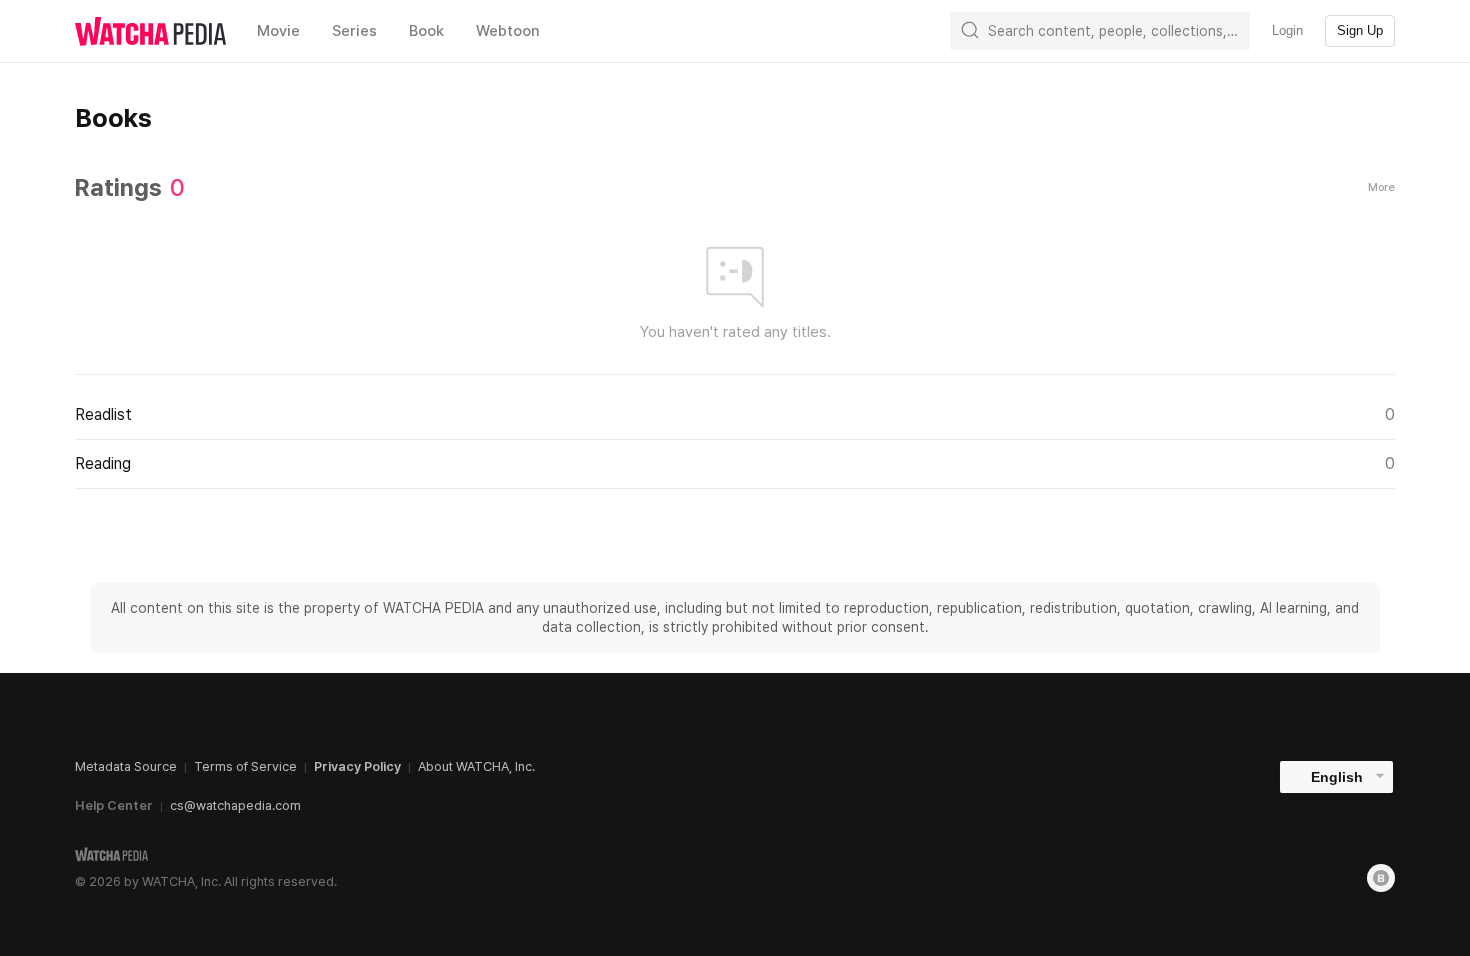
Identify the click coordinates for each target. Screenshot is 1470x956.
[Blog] (1381, 878)
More (1381, 187)
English (1337, 777)
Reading (735, 463)
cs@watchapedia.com (235, 805)
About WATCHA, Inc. (476, 766)
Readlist (735, 414)
